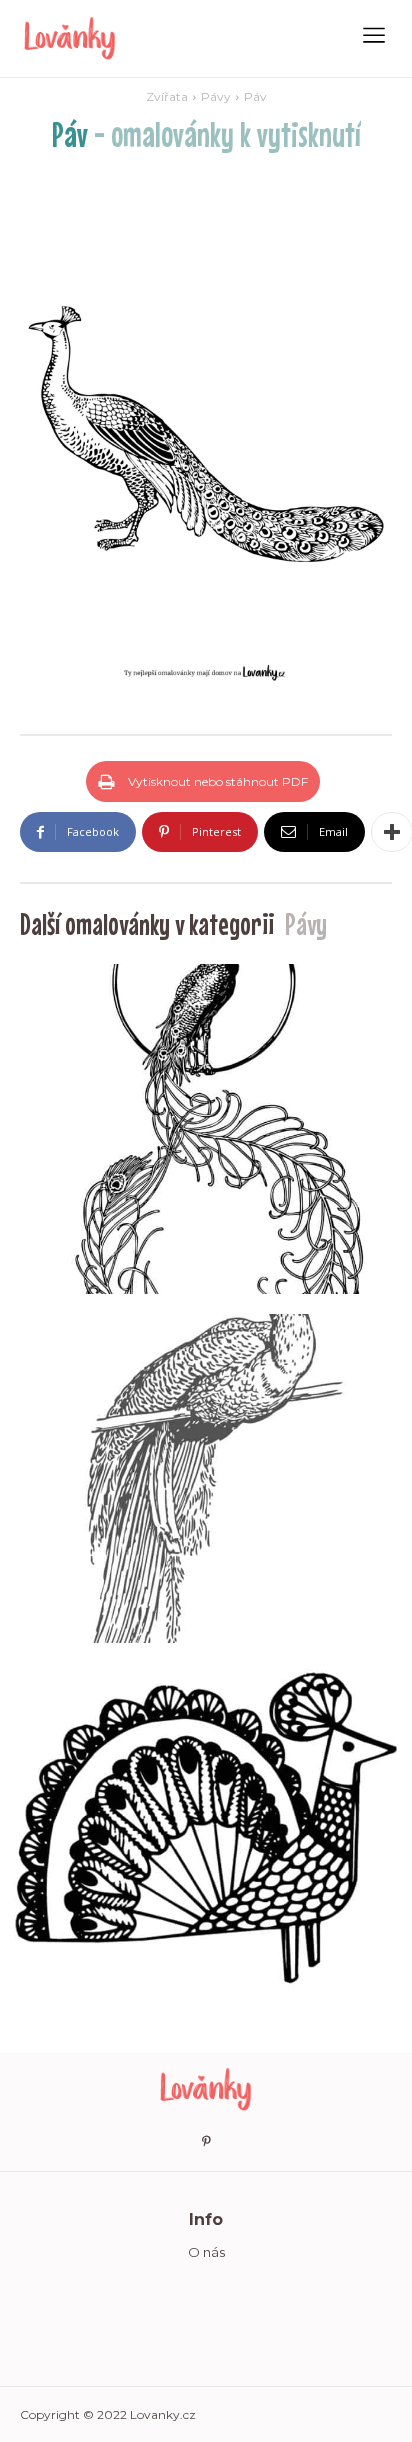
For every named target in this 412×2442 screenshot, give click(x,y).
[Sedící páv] (206, 1129)
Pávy (216, 96)
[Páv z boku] (206, 1828)
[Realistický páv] (206, 1479)
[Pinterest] (206, 2142)
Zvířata (167, 96)
